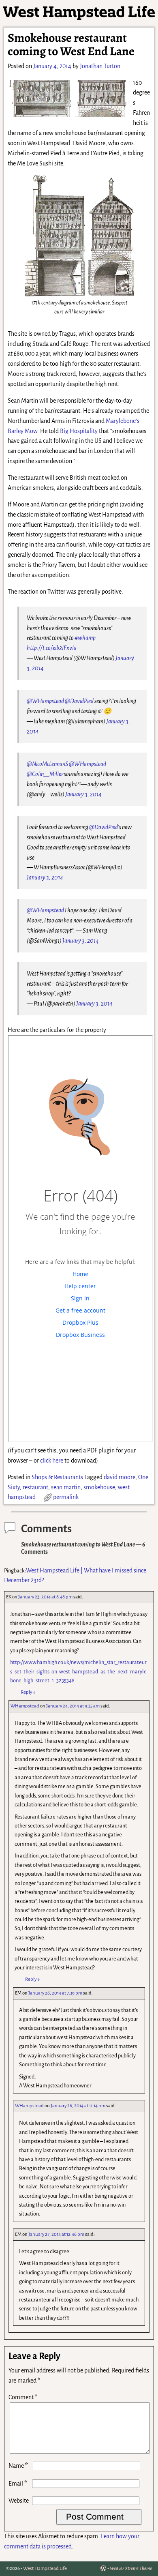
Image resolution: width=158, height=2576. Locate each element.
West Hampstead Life (45, 2568)
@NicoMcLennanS (47, 764)
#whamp (85, 638)
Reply (28, 1692)
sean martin (66, 1487)
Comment (23, 2397)
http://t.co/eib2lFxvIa (52, 648)
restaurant (35, 1487)
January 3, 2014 (83, 794)
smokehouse (99, 1487)
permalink (66, 1497)
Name (18, 2466)
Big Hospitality (79, 431)
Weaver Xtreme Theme (131, 2568)
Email (18, 2484)
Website (19, 2501)
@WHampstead (45, 701)
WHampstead (25, 1706)
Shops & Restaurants (57, 1477)
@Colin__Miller (45, 774)
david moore (120, 1477)
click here (52, 1461)
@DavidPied (79, 701)
